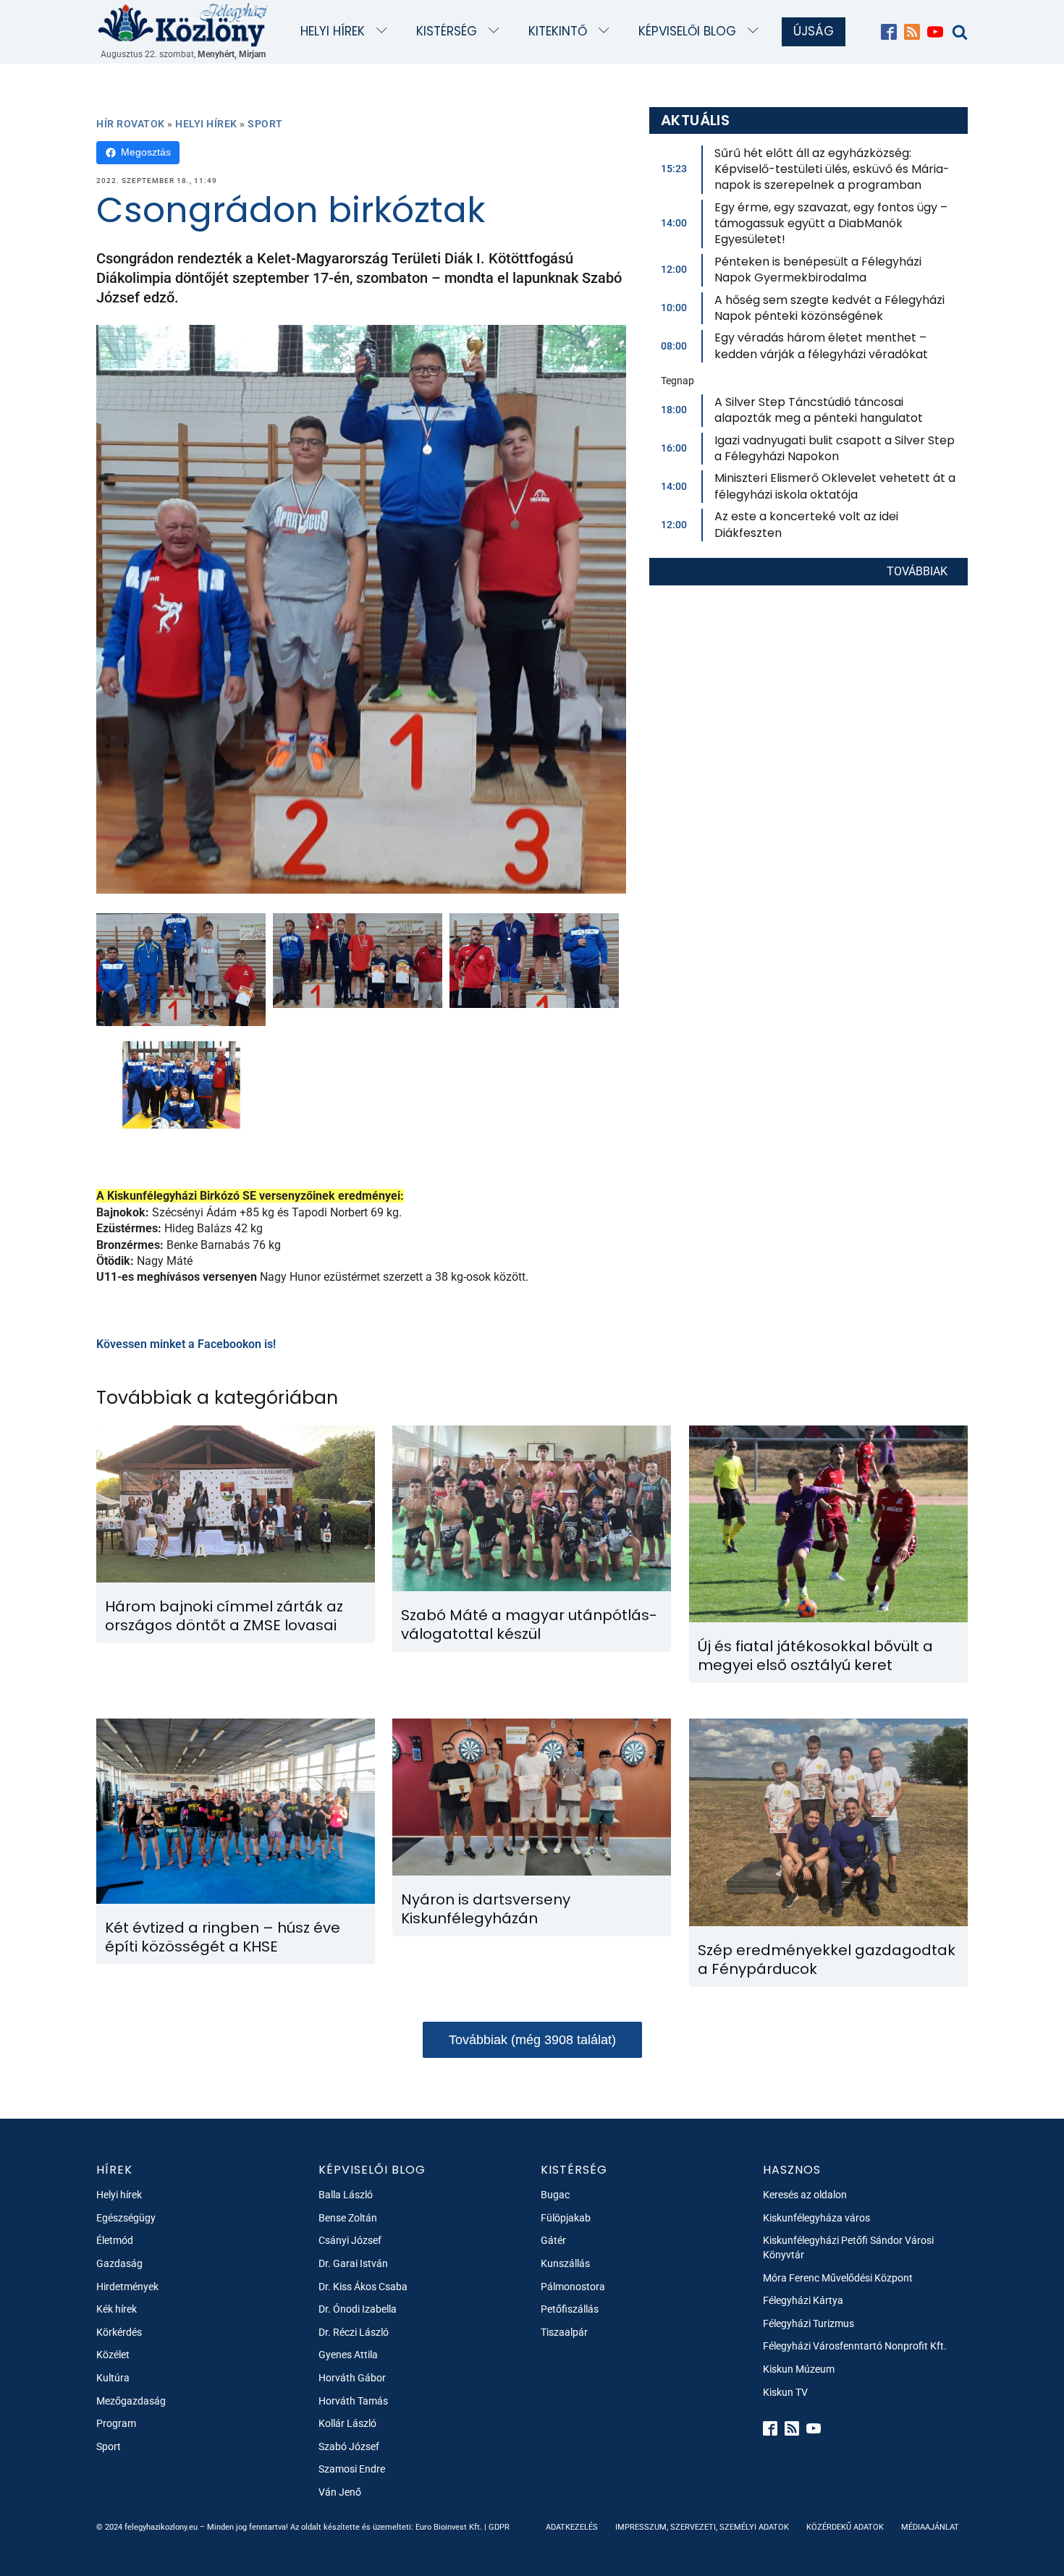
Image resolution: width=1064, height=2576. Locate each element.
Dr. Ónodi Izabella (358, 2309)
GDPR (499, 2527)
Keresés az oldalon (805, 2195)
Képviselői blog (687, 31)
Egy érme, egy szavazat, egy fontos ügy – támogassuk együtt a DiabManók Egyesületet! (831, 224)
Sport (265, 124)
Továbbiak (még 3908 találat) (532, 2040)
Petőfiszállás (570, 2309)
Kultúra (113, 2378)
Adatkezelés (572, 2527)
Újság (814, 31)
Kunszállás (565, 2263)
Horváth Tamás (353, 2401)
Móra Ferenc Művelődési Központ (838, 2278)
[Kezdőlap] (183, 24)
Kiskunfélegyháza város (816, 2218)
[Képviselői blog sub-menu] (756, 31)
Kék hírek (117, 2309)
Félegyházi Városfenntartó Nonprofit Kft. (855, 2346)
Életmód (115, 2240)
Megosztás (146, 152)
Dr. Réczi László (354, 2332)
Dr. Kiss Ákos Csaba (363, 2287)
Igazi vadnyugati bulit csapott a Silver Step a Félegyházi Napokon (835, 448)
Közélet (113, 2355)
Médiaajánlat (930, 2527)
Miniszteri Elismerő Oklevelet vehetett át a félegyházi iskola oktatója (835, 486)
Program (116, 2423)
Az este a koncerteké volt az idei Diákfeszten (806, 524)
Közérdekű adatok (845, 2527)
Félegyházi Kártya (803, 2300)
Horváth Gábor (352, 2378)
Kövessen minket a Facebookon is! (186, 1344)
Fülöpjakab (566, 2218)
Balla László (346, 2195)
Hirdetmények (127, 2287)
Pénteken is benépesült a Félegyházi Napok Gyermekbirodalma (818, 270)
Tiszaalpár (564, 2332)
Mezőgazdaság (131, 2401)
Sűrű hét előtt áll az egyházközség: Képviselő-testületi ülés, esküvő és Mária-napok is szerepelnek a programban (832, 169)
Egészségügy (126, 2218)
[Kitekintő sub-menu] (607, 31)
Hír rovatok (131, 124)
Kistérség (447, 31)
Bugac (555, 2195)
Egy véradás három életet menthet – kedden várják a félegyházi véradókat (821, 346)
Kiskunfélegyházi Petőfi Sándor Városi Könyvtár (848, 2247)
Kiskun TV (785, 2392)
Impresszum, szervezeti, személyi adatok (702, 2527)
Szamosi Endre (352, 2469)
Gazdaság (119, 2263)
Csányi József (350, 2240)
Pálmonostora (573, 2287)
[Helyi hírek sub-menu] (385, 31)
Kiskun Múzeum (799, 2369)
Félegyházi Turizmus (808, 2323)
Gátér (553, 2240)
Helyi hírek (333, 31)
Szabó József (349, 2446)
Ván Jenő (340, 2492)
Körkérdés (119, 2332)
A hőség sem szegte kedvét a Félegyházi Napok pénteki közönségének (829, 308)
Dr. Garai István (353, 2263)
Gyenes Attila (348, 2355)
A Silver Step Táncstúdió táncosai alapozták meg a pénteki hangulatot (819, 410)
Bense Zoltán (348, 2218)
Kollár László (347, 2423)
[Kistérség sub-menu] (497, 31)
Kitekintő (558, 31)
